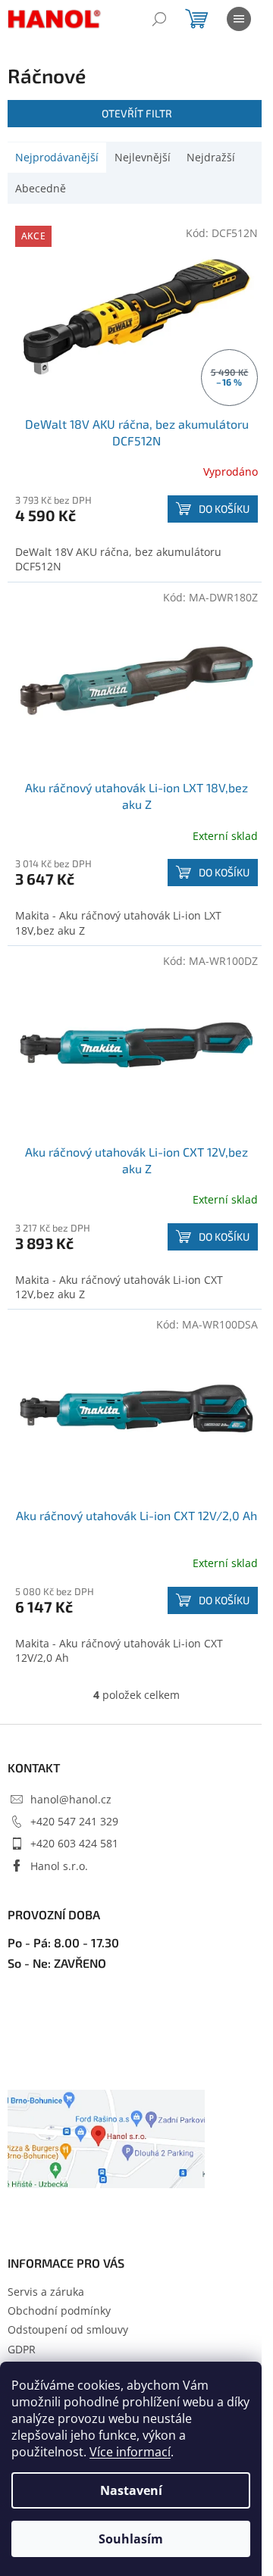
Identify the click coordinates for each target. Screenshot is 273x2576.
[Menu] (239, 19)
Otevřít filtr (137, 113)
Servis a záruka (46, 2292)
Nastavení (131, 2490)
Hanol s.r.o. (59, 1866)
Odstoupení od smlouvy (68, 2329)
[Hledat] (159, 19)
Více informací (130, 2452)
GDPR (22, 2349)
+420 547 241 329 (74, 1821)
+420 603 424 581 (74, 1843)
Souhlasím (131, 2539)
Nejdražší (211, 157)
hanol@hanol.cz (71, 1799)
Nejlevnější (143, 157)
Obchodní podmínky (59, 2311)
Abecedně (41, 188)
